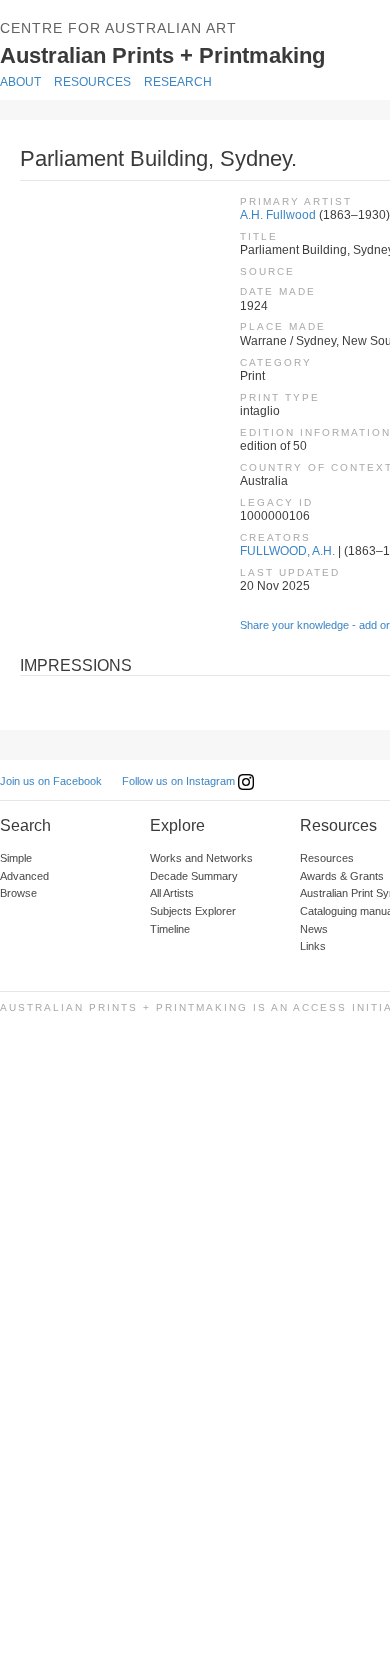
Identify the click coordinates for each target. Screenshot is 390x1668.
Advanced (24, 876)
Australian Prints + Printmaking (192, 54)
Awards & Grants (342, 876)
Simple (16, 858)
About (20, 82)
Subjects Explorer (193, 911)
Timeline (170, 929)
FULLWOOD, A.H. (287, 551)
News (314, 929)
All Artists (172, 893)
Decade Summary (194, 876)
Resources (92, 82)
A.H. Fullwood (278, 215)
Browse (18, 893)
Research (178, 82)
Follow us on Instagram (180, 781)
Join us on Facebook (51, 781)
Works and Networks (201, 858)
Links (313, 946)
